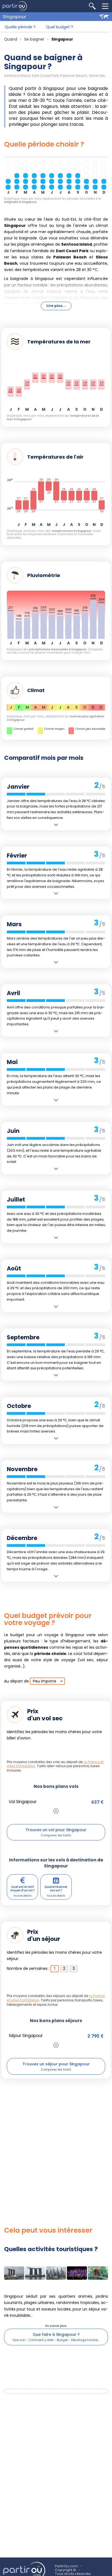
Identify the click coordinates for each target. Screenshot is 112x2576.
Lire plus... (56, 306)
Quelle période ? (20, 27)
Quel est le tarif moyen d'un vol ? (23, 1889)
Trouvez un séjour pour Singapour (56, 2064)
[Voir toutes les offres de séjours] (56, 2045)
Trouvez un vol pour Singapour (56, 1830)
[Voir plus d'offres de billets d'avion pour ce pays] (56, 1811)
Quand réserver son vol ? (56, 1889)
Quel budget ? (60, 27)
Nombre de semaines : (28, 1968)
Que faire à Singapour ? (56, 2334)
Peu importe (45, 1681)
